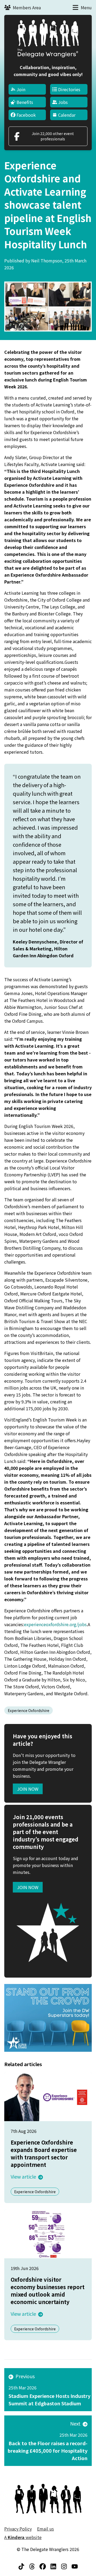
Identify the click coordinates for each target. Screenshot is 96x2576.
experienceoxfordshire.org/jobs (55, 1624)
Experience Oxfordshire (29, 1710)
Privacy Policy (18, 2529)
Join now (28, 1887)
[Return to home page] (48, 38)
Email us (45, 2529)
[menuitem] (27, 89)
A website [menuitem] (23, 2537)
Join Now (28, 1789)
